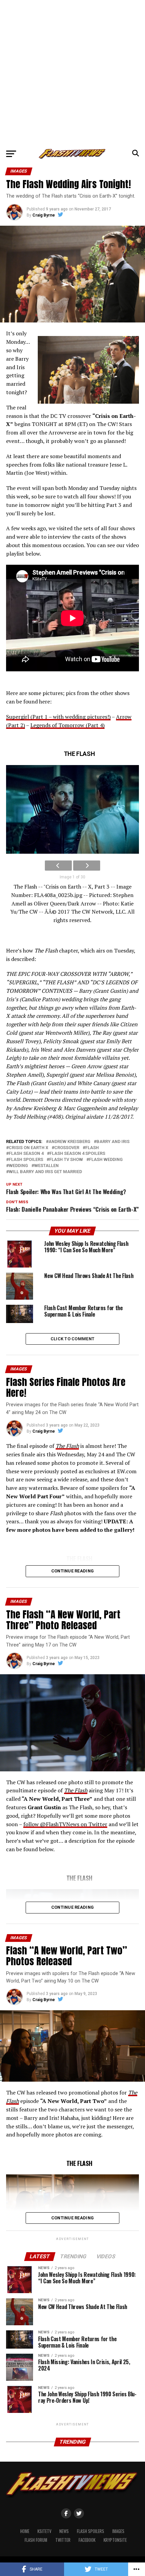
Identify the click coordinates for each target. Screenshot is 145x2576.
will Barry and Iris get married (45, 1172)
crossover (67, 1148)
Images (118, 2531)
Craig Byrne (44, 215)
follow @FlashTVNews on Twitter (65, 1824)
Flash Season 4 (26, 1154)
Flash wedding (106, 1160)
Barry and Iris (113, 1142)
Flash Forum (36, 2540)
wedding (18, 1166)
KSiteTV (44, 2531)
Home (25, 2531)
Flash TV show (66, 1160)
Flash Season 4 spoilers (77, 1154)
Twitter (63, 2540)
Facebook (87, 2540)
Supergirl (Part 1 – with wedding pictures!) (58, 717)
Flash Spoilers (91, 2531)
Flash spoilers (26, 1160)
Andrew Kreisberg (69, 1142)
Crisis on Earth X (28, 1148)
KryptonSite (115, 2540)
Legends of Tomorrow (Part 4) (67, 725)
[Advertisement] (72, 73)
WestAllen (46, 1166)
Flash (92, 1148)
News (64, 2531)
